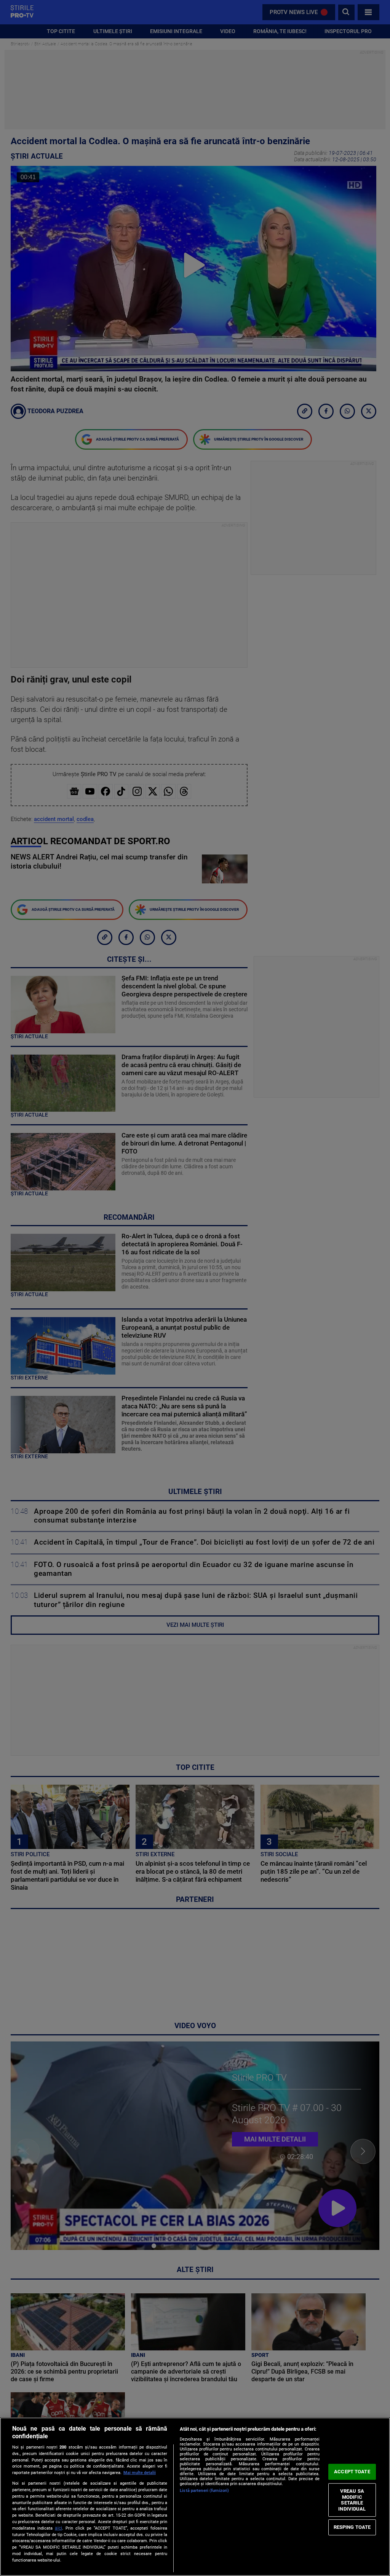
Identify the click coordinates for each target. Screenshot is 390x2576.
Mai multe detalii (140, 2473)
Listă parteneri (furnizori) (204, 2491)
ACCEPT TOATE (352, 2472)
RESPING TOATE (352, 2527)
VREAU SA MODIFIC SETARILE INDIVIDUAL (352, 2500)
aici (58, 2528)
